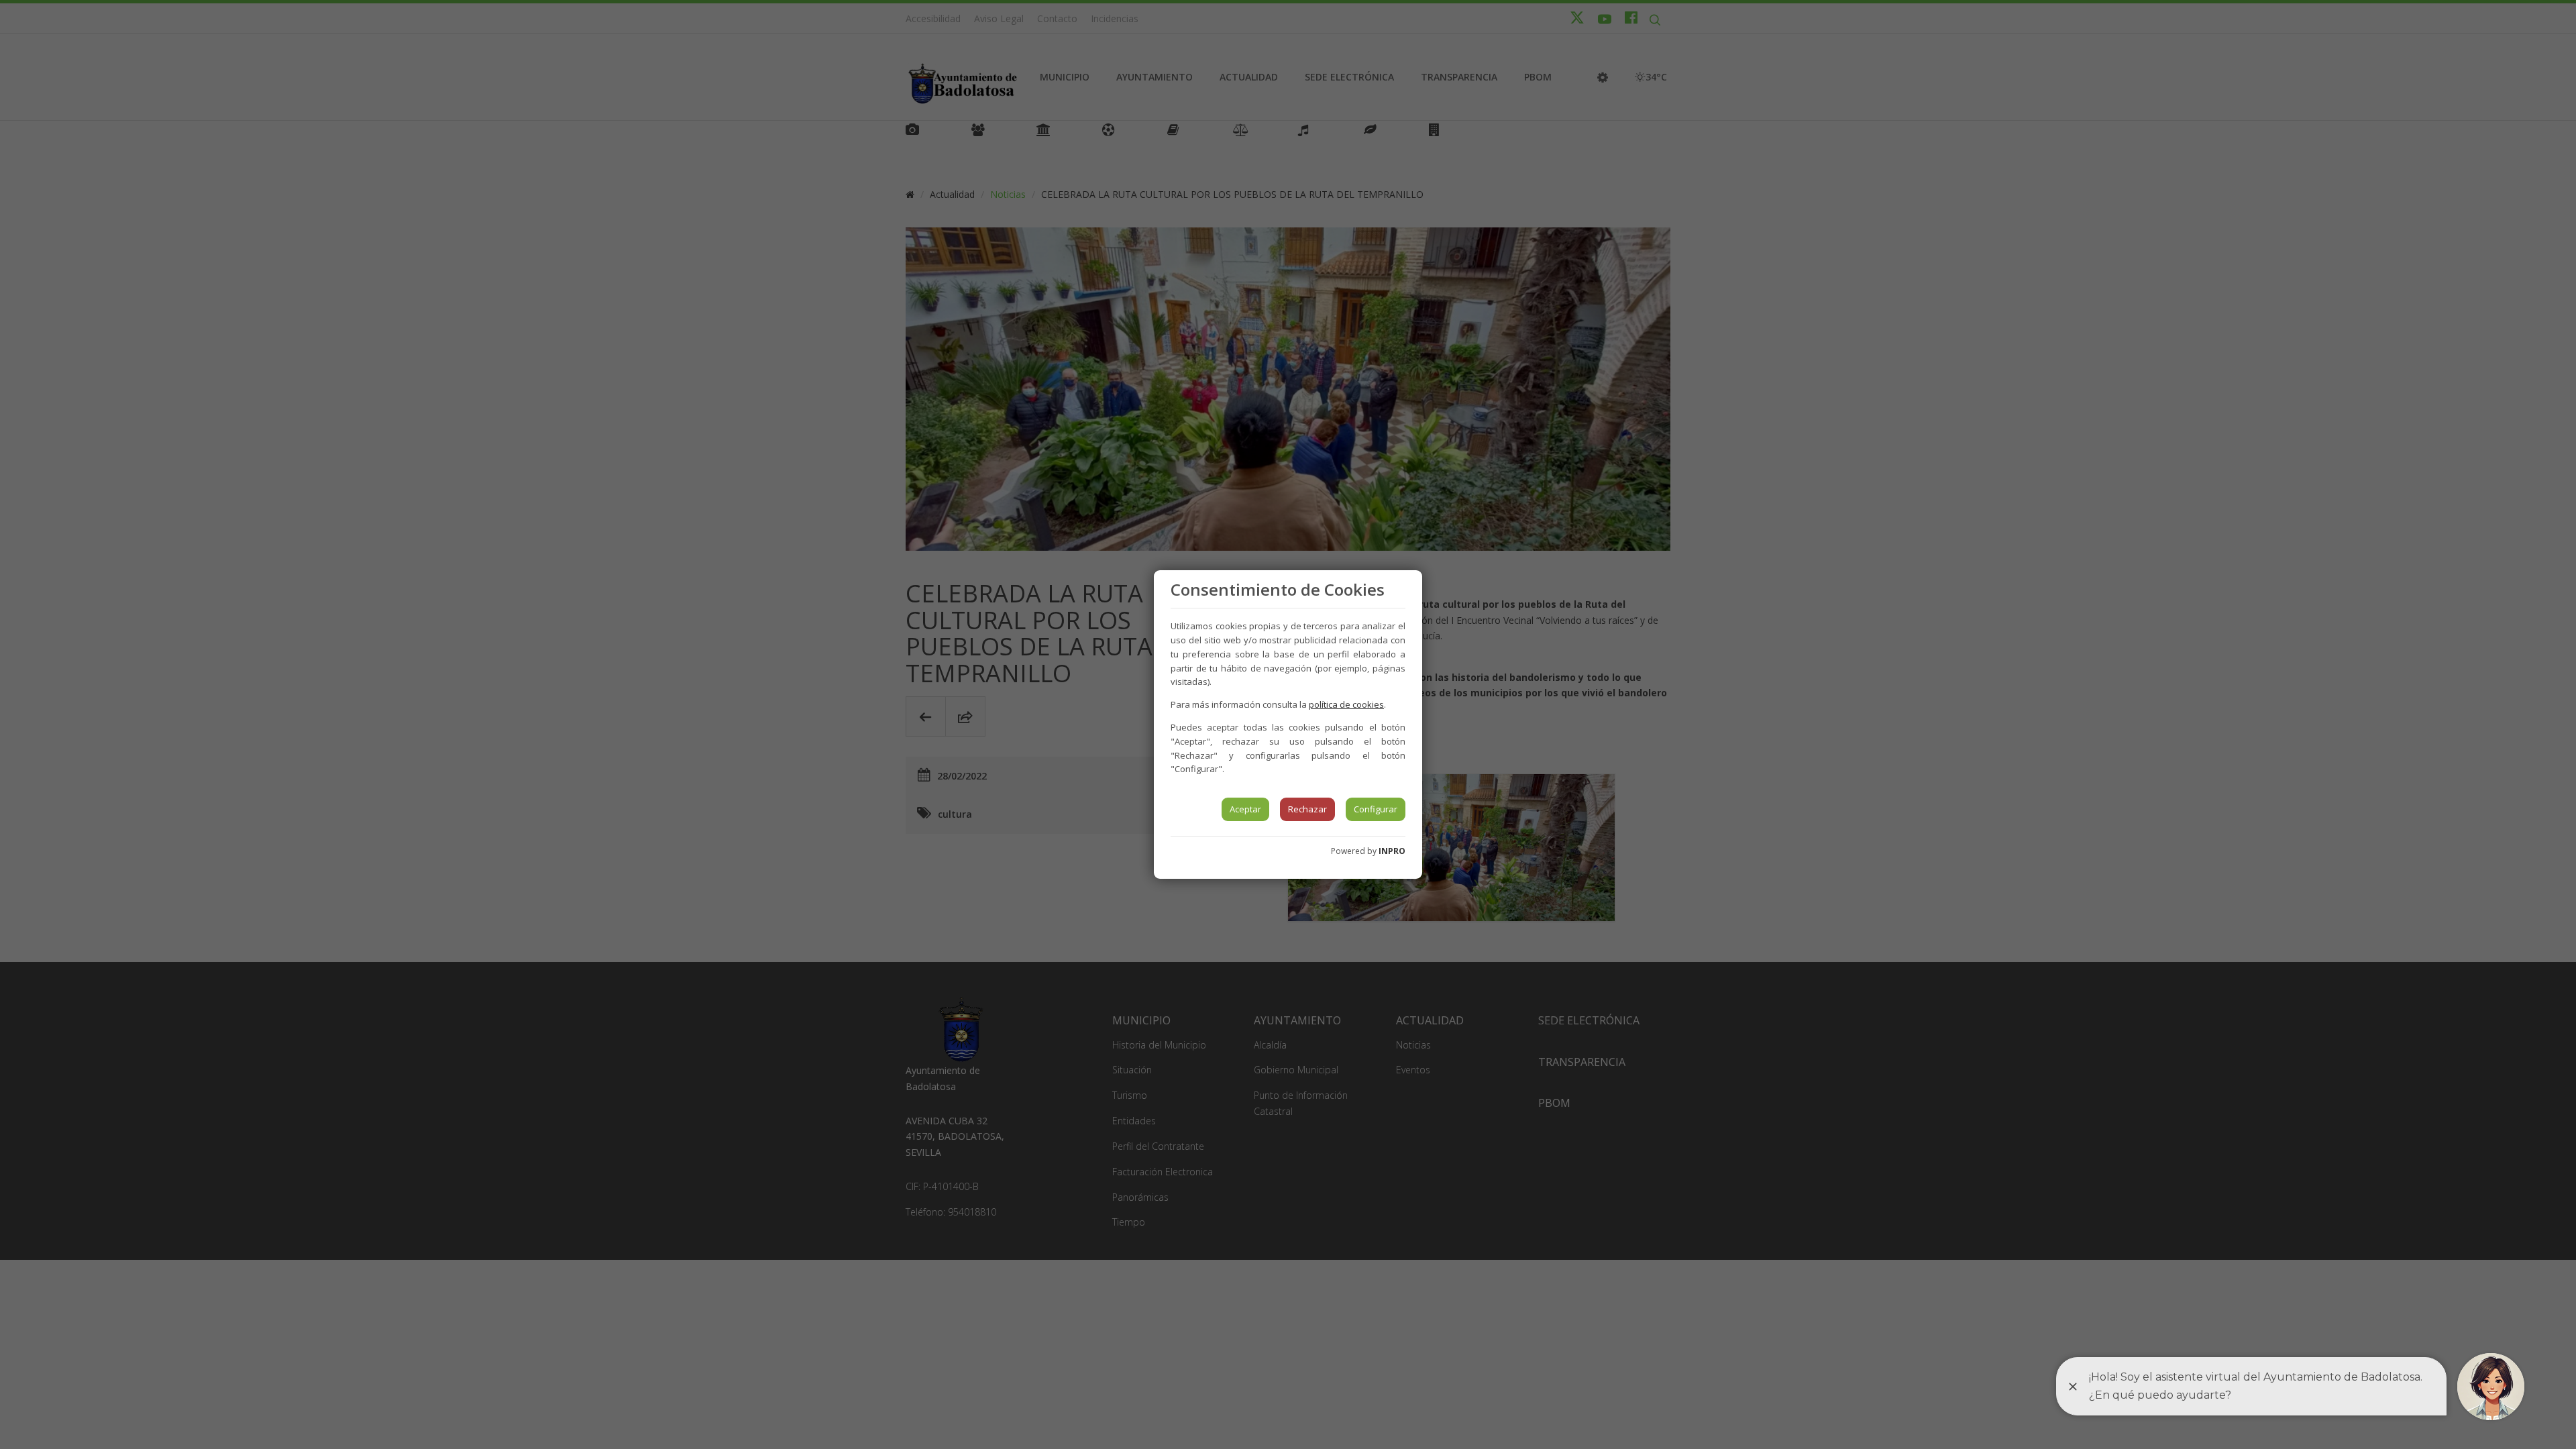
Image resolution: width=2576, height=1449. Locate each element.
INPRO (1392, 851)
